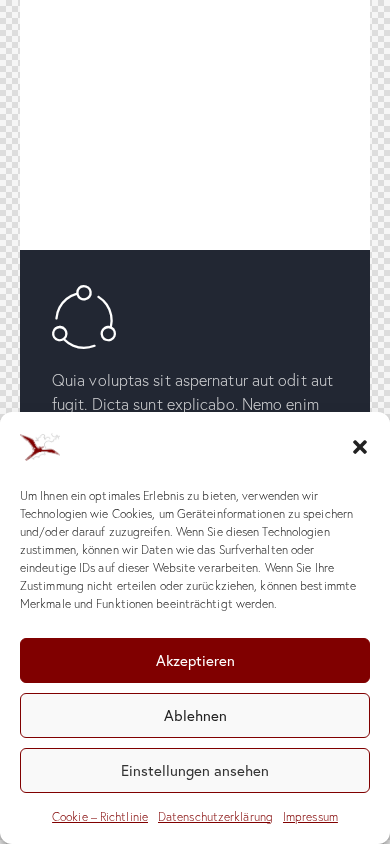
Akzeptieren (195, 660)
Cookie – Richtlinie (100, 816)
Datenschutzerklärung (215, 816)
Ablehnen (195, 715)
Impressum (310, 816)
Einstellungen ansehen (195, 770)
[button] (360, 447)
